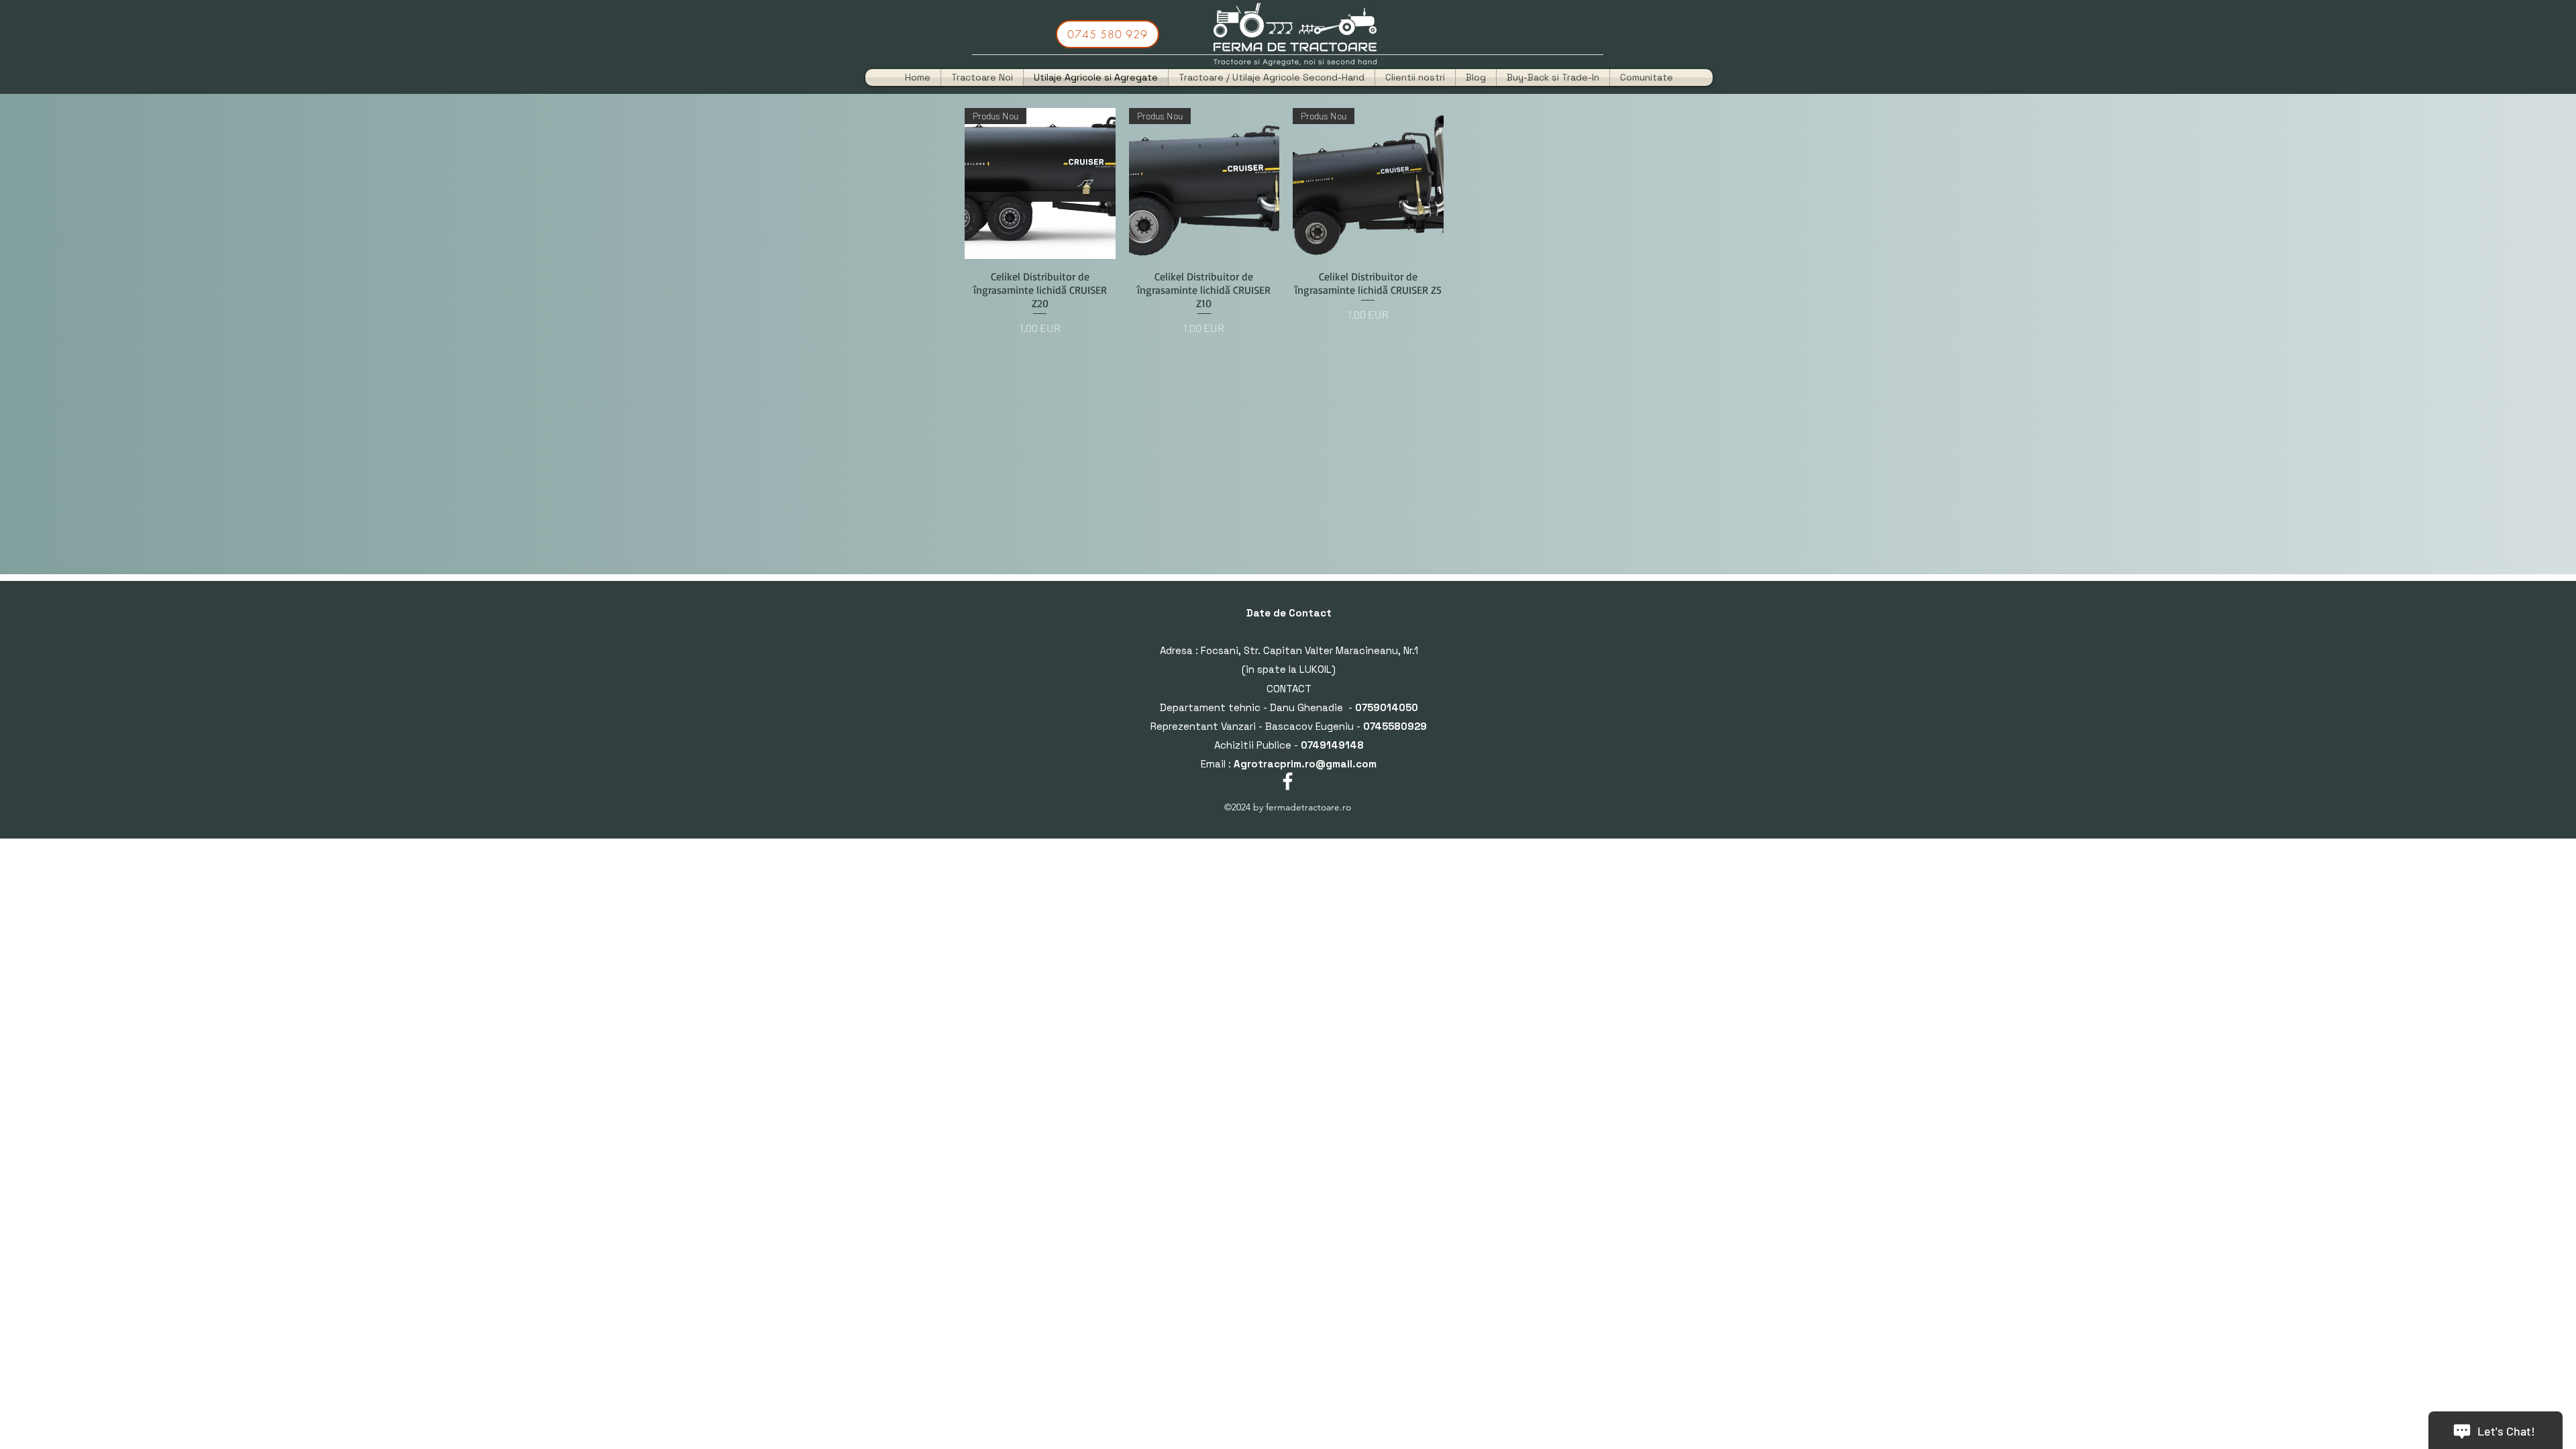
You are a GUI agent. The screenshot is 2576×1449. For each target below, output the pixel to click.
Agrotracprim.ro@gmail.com (1305, 764)
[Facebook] (1288, 781)
